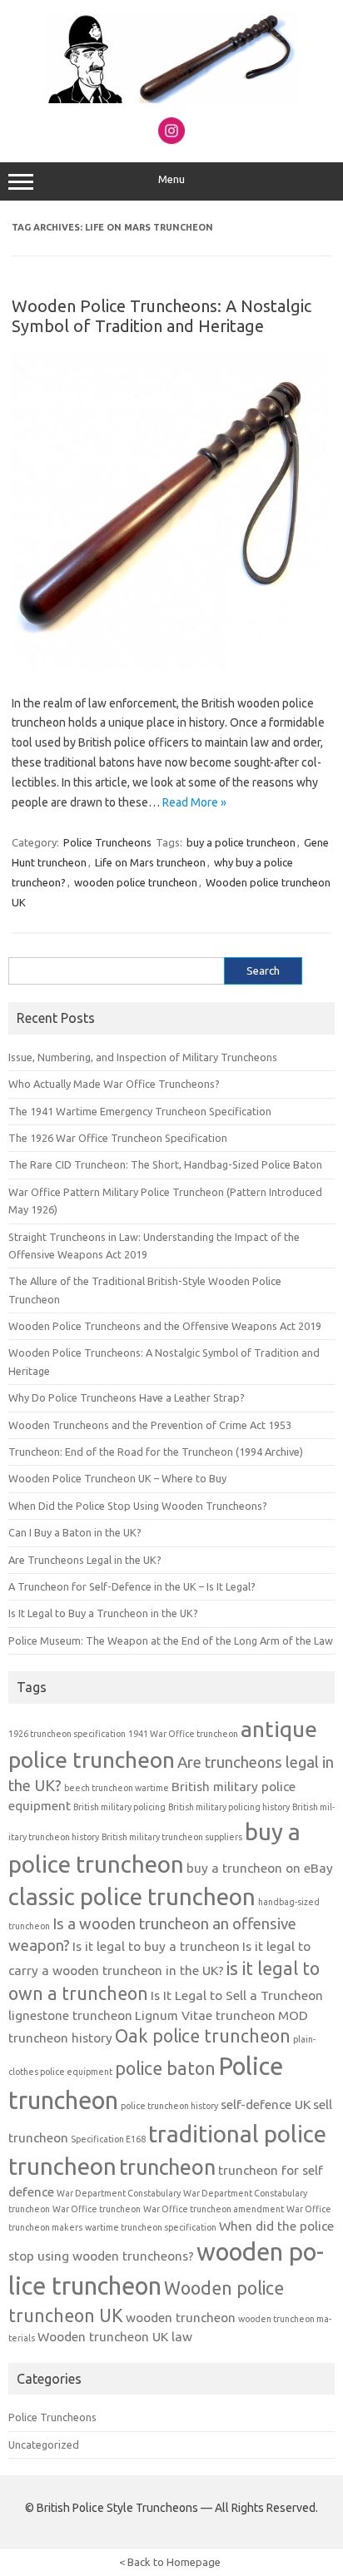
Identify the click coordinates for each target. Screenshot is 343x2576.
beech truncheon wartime (117, 1788)
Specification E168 (108, 2139)
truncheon (167, 2167)
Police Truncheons (107, 842)
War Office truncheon (97, 2209)
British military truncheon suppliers (172, 1837)
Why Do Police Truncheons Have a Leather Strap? (127, 1397)
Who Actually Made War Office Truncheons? (114, 1084)
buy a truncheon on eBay (260, 1868)
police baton (165, 2068)
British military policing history (229, 1807)
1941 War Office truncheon (183, 1734)
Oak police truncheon (203, 2036)
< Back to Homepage (170, 2562)
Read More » (194, 802)
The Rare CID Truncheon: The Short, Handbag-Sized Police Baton (165, 1164)
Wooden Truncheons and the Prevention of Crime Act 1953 (150, 1425)
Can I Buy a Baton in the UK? (75, 1532)
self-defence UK (266, 2104)
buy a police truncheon (241, 842)
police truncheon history (169, 2106)
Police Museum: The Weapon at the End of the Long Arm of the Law (171, 1640)
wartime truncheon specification (151, 2227)
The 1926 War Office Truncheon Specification (118, 1138)
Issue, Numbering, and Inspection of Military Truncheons (143, 1057)
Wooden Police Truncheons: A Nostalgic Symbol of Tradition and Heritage (162, 316)
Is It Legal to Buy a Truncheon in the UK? (103, 1613)
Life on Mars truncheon (150, 862)
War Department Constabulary (119, 2193)
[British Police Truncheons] (171, 99)
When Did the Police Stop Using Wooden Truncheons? (138, 1506)
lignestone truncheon (70, 2015)
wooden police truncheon (136, 882)
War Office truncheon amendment (214, 2209)
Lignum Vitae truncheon (205, 2015)
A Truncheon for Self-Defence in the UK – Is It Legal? (132, 1586)
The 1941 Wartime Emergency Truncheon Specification (140, 1111)
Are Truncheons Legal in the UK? (85, 1560)
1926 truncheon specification (67, 1734)
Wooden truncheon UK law (115, 2337)
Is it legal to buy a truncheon (156, 1946)
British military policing (119, 1807)
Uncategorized (44, 2444)
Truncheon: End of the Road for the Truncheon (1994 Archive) (156, 1452)
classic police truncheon (132, 1896)
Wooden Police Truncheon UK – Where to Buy (117, 1478)
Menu (171, 179)
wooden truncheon (181, 2318)
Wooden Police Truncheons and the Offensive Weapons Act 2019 (165, 1326)
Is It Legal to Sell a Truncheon (237, 1995)
